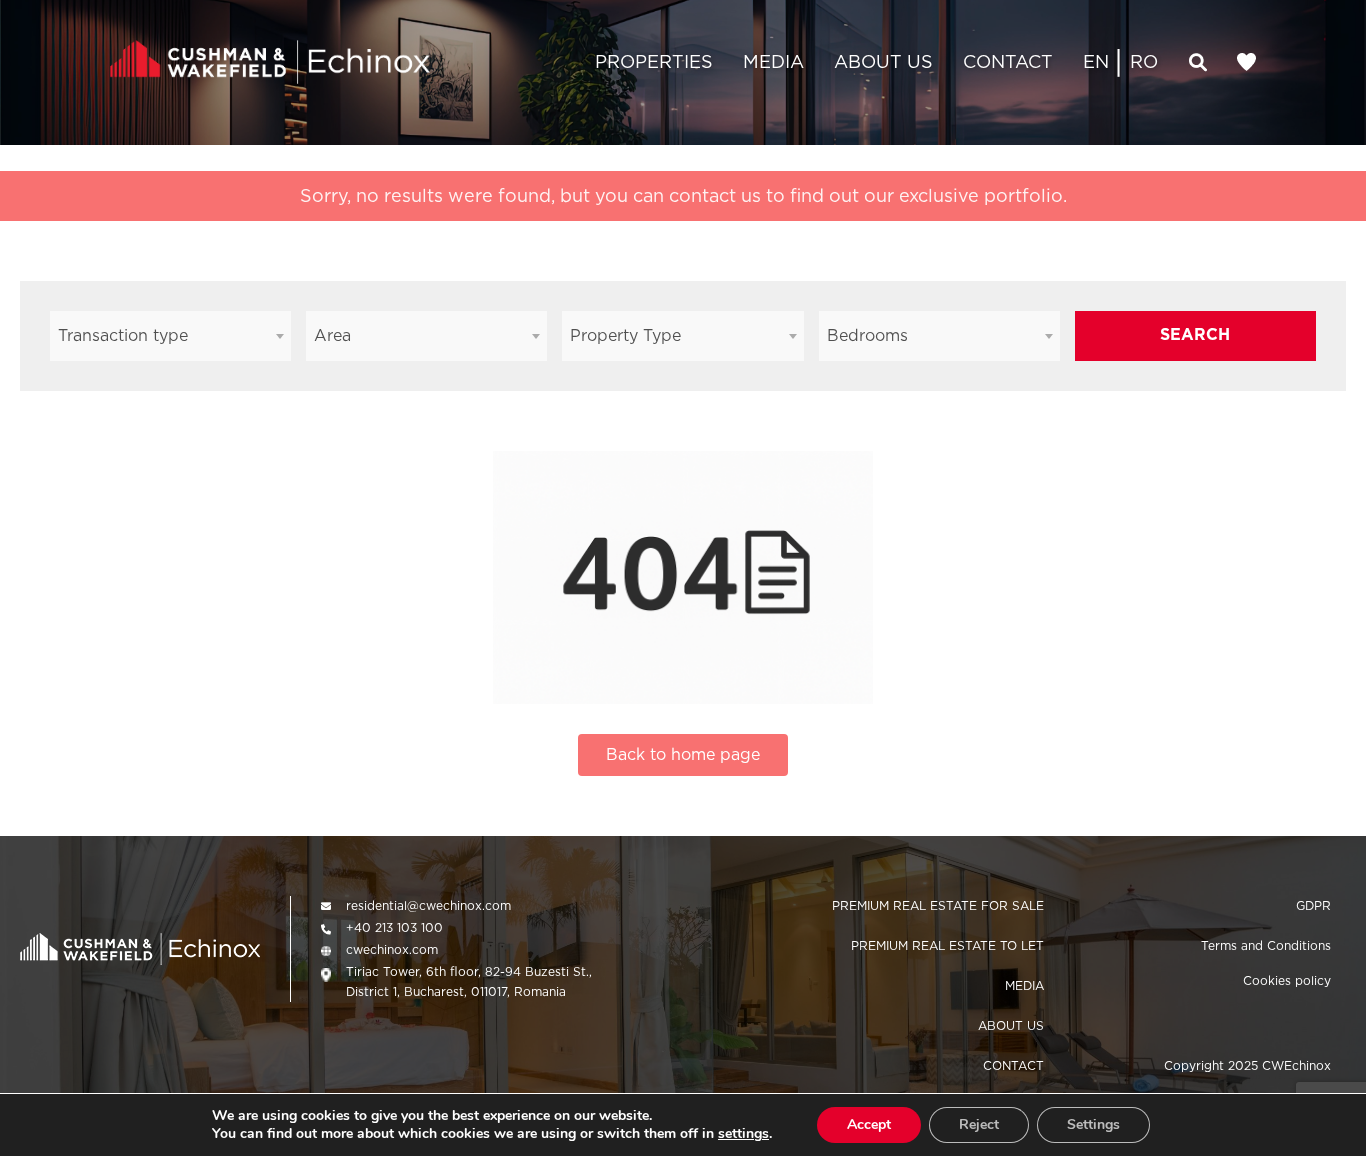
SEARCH (1195, 334)
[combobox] (170, 336)
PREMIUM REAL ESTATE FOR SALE (938, 905)
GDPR (1313, 905)
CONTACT (1008, 61)
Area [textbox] (332, 335)
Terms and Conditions (1266, 945)
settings (743, 1134)
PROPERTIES (654, 61)
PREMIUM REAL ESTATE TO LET (947, 945)
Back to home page (683, 754)
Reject (979, 1124)
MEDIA (773, 61)
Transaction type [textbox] (123, 335)
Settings (1093, 1124)
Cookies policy (1287, 980)
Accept (869, 1124)
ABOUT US (883, 61)
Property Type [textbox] (625, 335)
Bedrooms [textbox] (867, 335)
